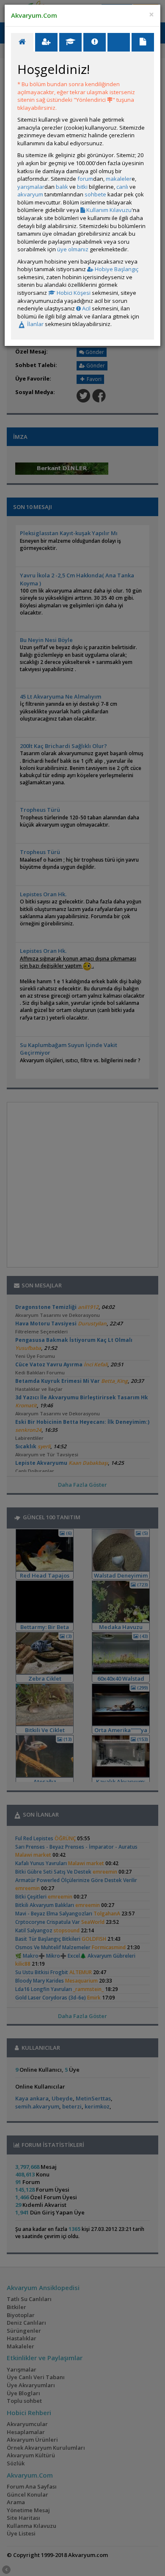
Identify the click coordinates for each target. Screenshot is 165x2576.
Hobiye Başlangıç (116, 269)
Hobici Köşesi (73, 293)
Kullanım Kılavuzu (108, 210)
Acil (86, 308)
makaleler (119, 179)
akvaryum (30, 194)
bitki (82, 187)
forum (85, 179)
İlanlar (35, 324)
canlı (122, 187)
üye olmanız (73, 249)
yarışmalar (31, 187)
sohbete (95, 194)
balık (62, 187)
